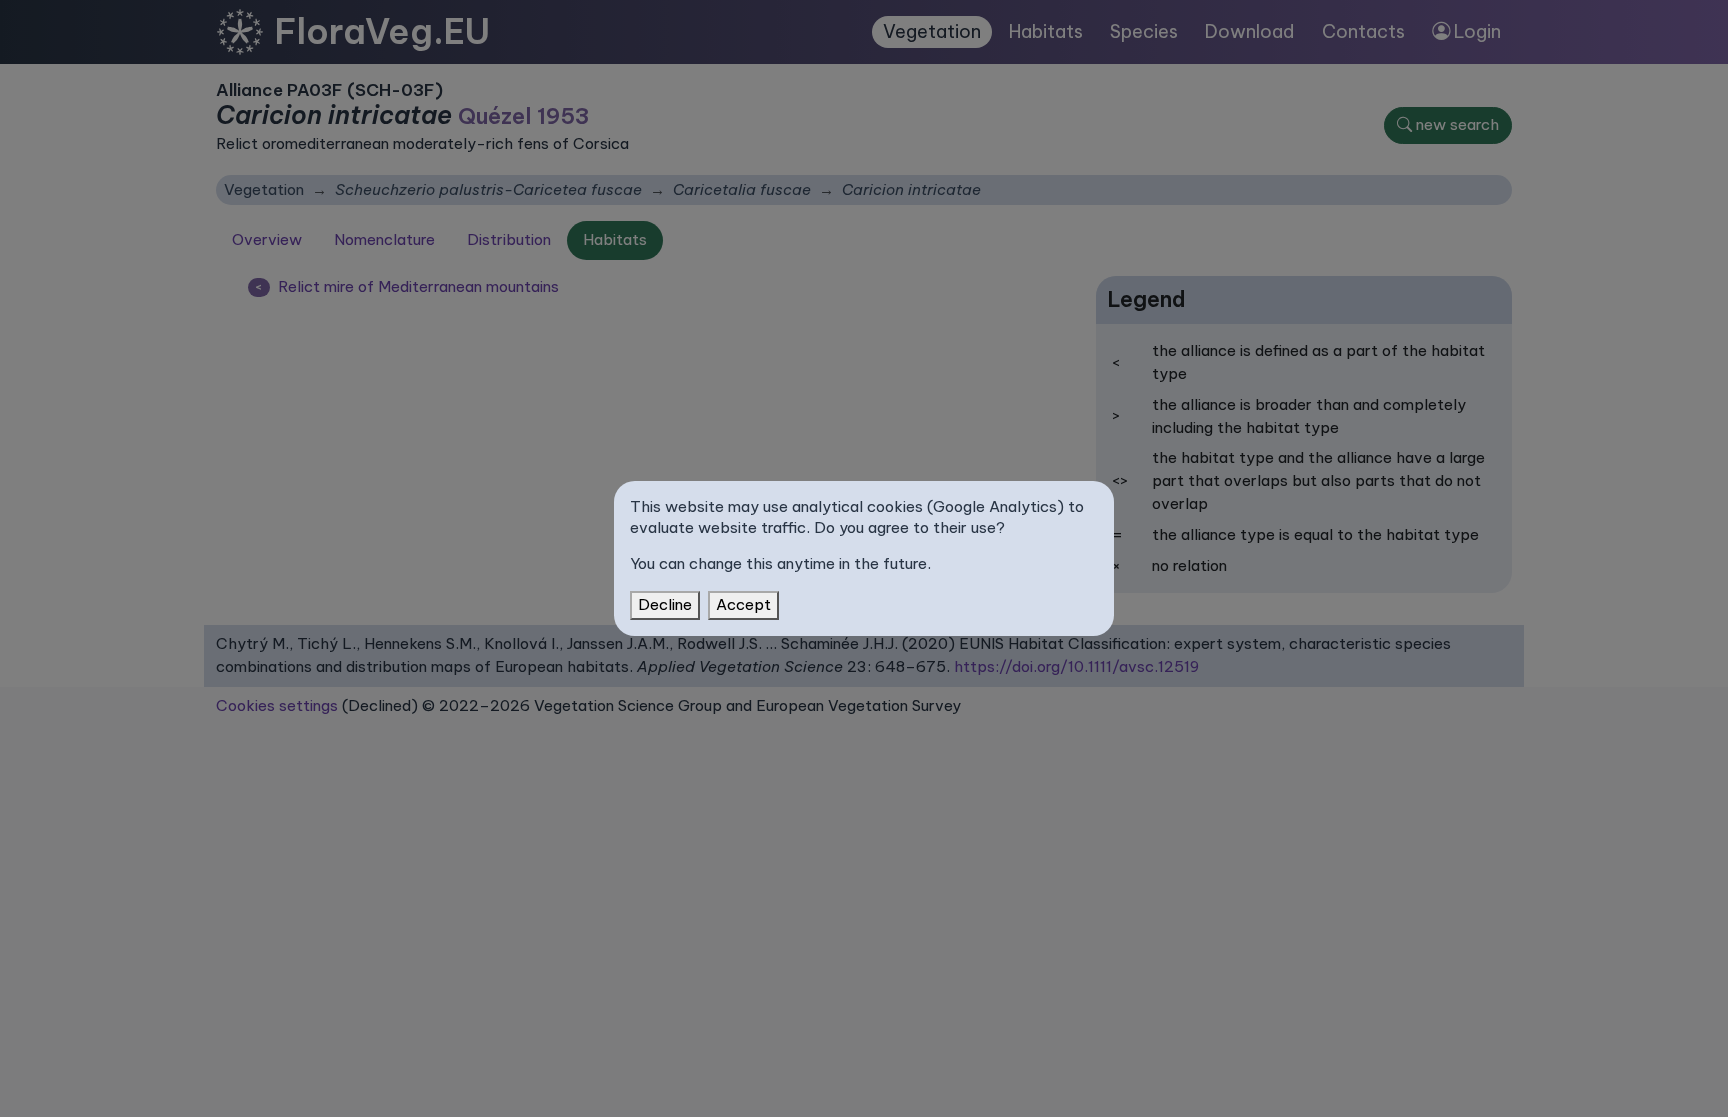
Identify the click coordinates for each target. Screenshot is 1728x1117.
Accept (743, 604)
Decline (665, 604)
